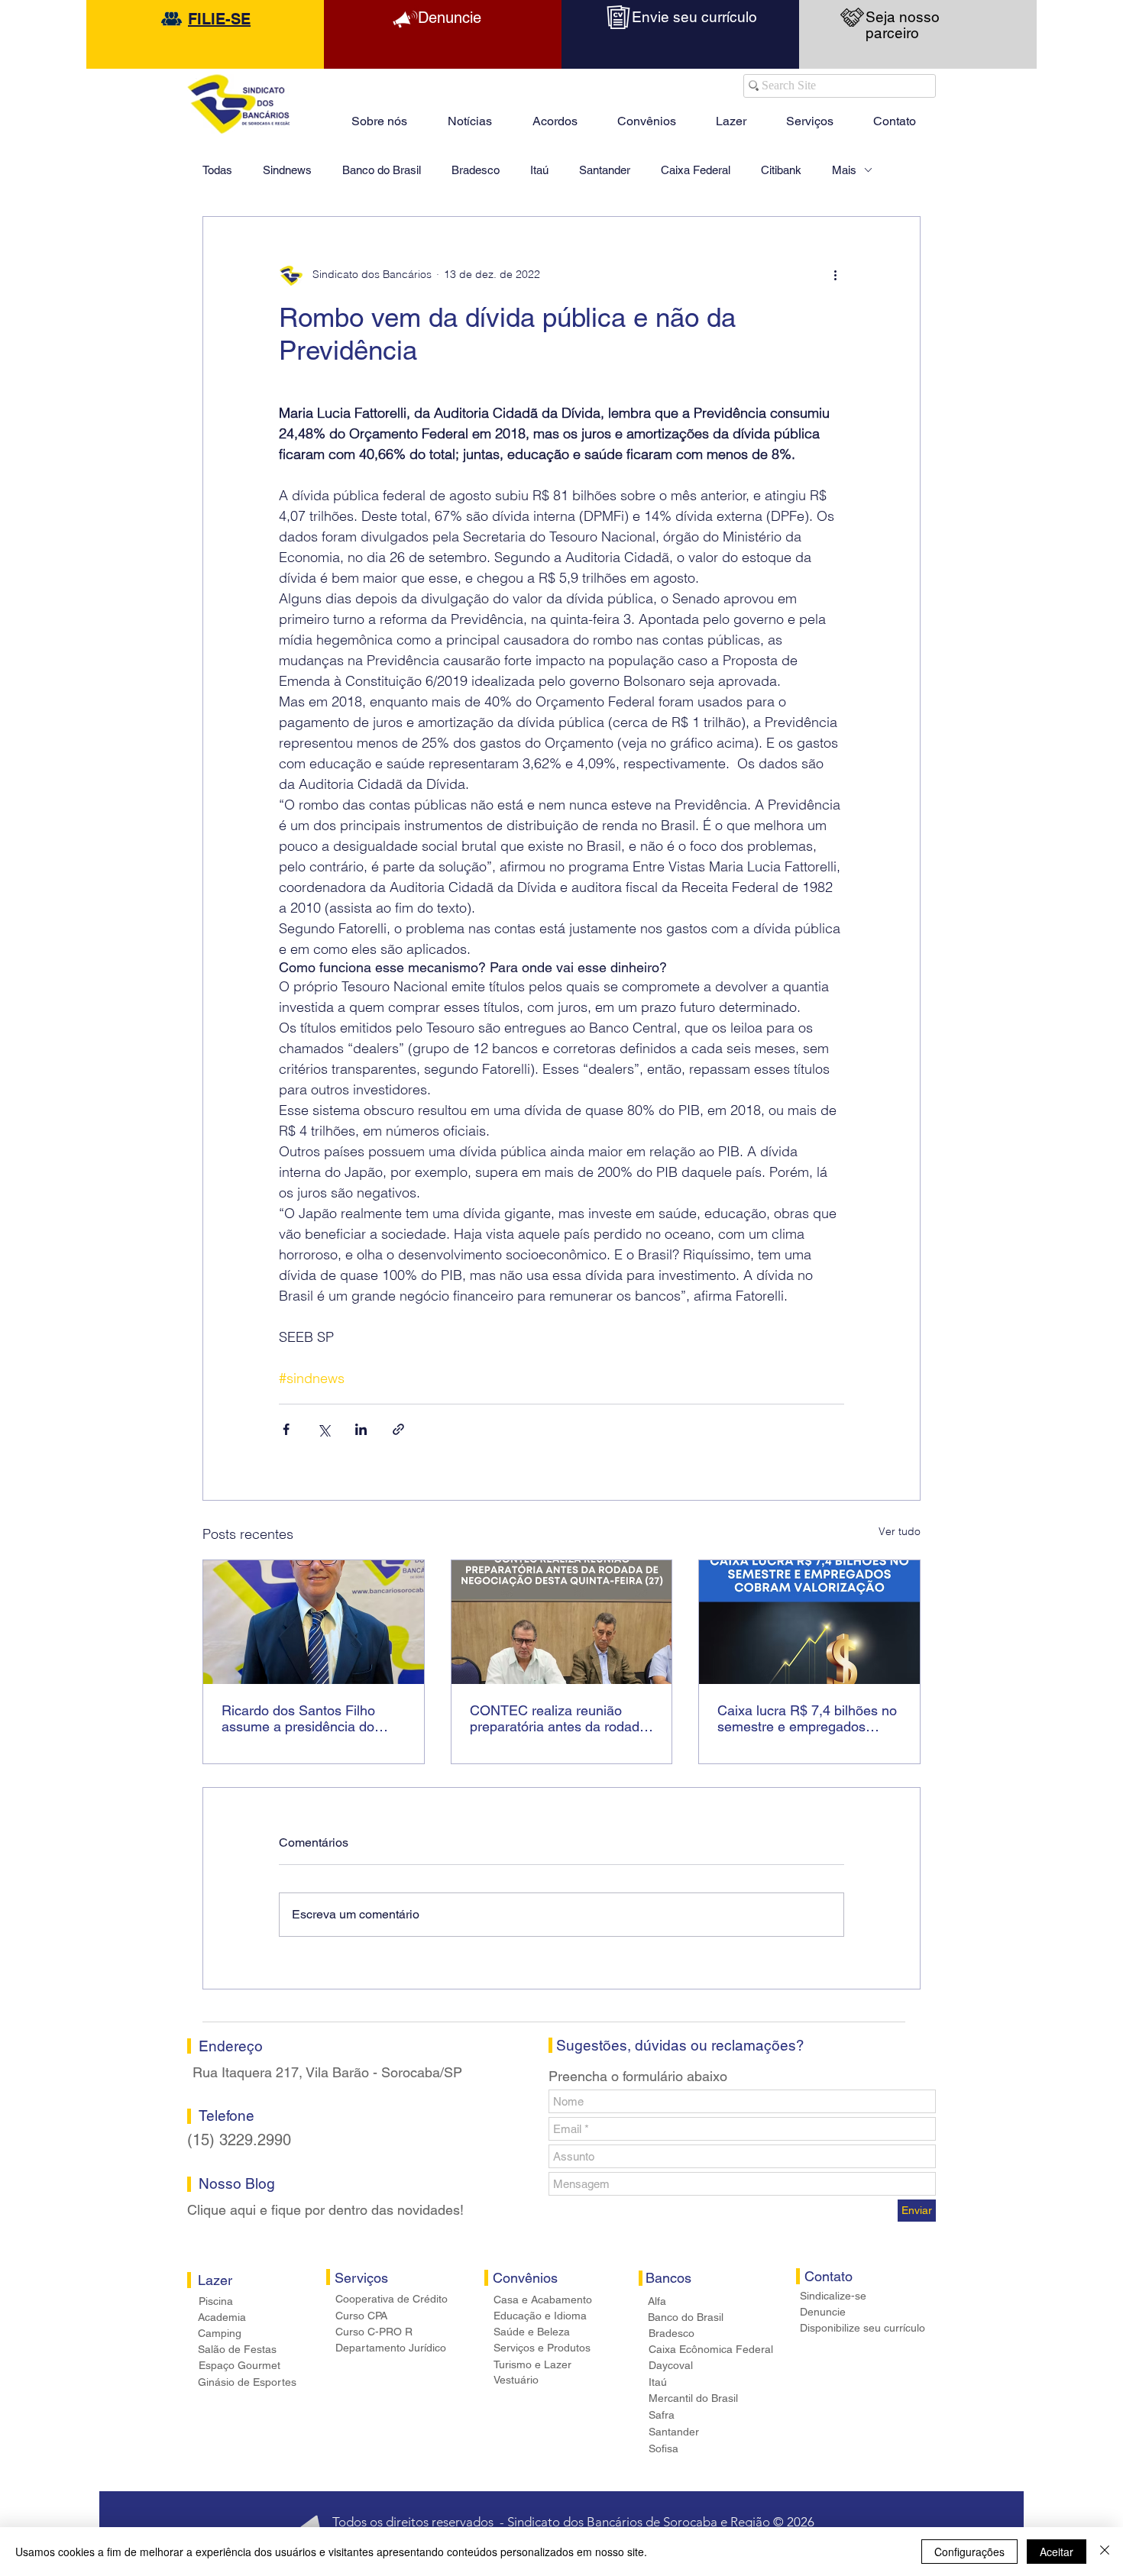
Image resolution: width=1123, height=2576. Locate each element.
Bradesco (476, 170)
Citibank (781, 170)
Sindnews (287, 170)
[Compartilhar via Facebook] (286, 1429)
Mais (844, 170)
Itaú (539, 170)
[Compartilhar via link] (398, 1429)
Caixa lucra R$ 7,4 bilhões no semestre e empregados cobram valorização (807, 1718)
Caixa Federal (696, 170)
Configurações (969, 2552)
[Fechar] (1105, 2552)
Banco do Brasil (382, 170)
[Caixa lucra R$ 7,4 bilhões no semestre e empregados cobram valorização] (809, 1622)
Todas (217, 170)
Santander (605, 170)
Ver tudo (900, 1531)
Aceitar (1057, 2552)
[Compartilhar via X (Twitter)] (324, 1429)
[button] (731, 115)
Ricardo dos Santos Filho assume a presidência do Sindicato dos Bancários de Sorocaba (305, 1718)
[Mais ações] (835, 275)
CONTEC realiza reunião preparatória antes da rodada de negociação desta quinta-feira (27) (558, 1718)
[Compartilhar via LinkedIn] (361, 1429)
